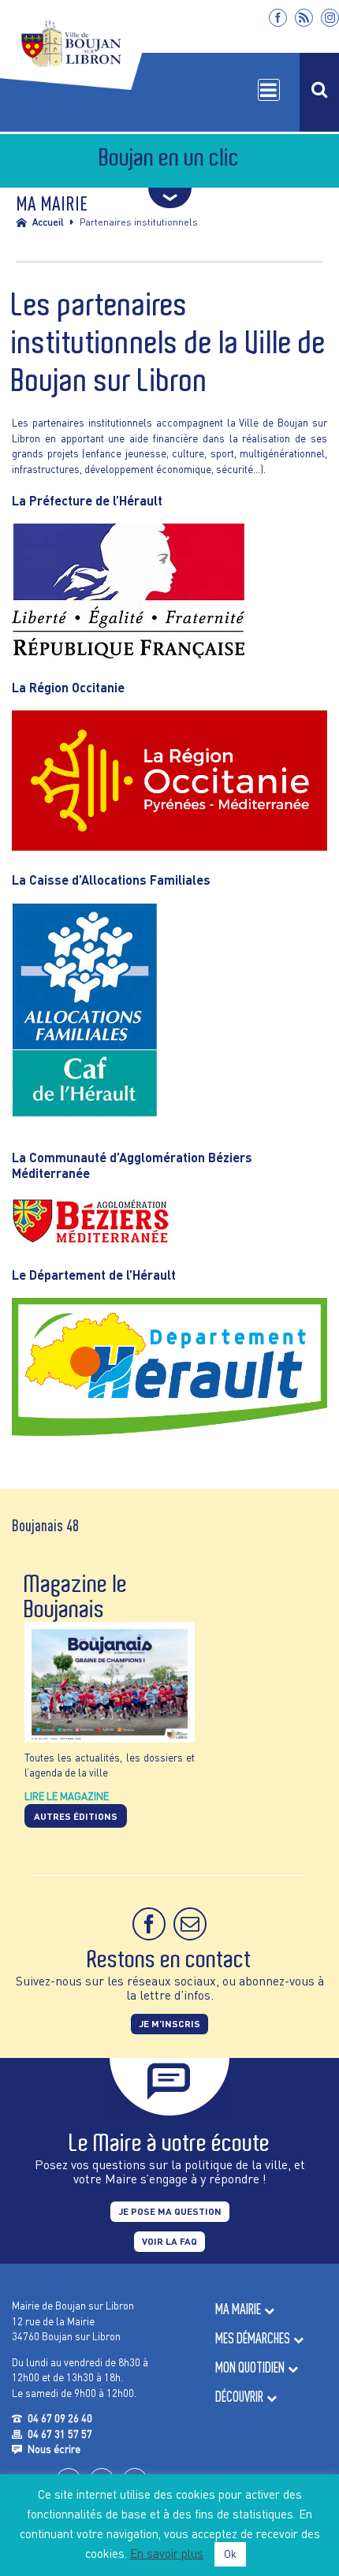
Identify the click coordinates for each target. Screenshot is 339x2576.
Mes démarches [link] (253, 2338)
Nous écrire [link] (54, 2449)
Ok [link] (230, 2554)
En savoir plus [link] (167, 2553)
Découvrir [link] (239, 2397)
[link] (278, 18)
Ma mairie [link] (238, 2309)
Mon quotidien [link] (250, 2367)
